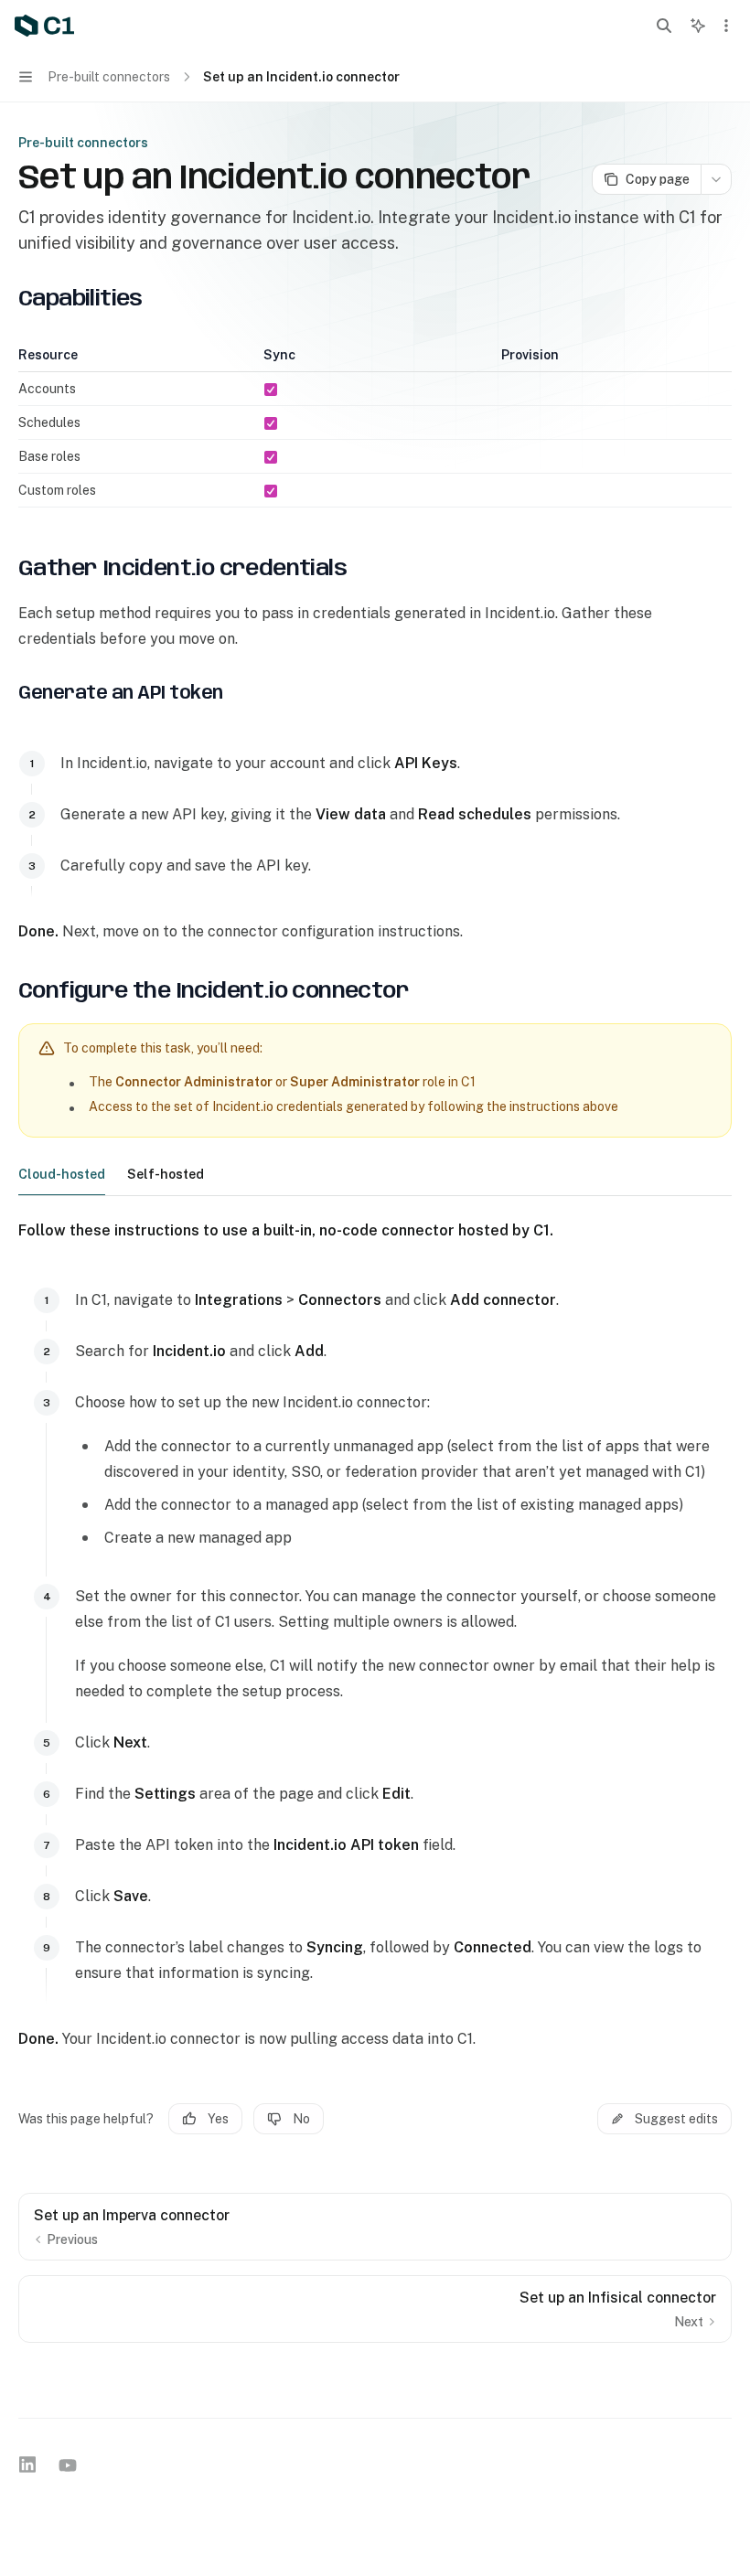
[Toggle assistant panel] (698, 26)
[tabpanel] (375, 1635)
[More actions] (726, 26)
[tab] (62, 1173)
